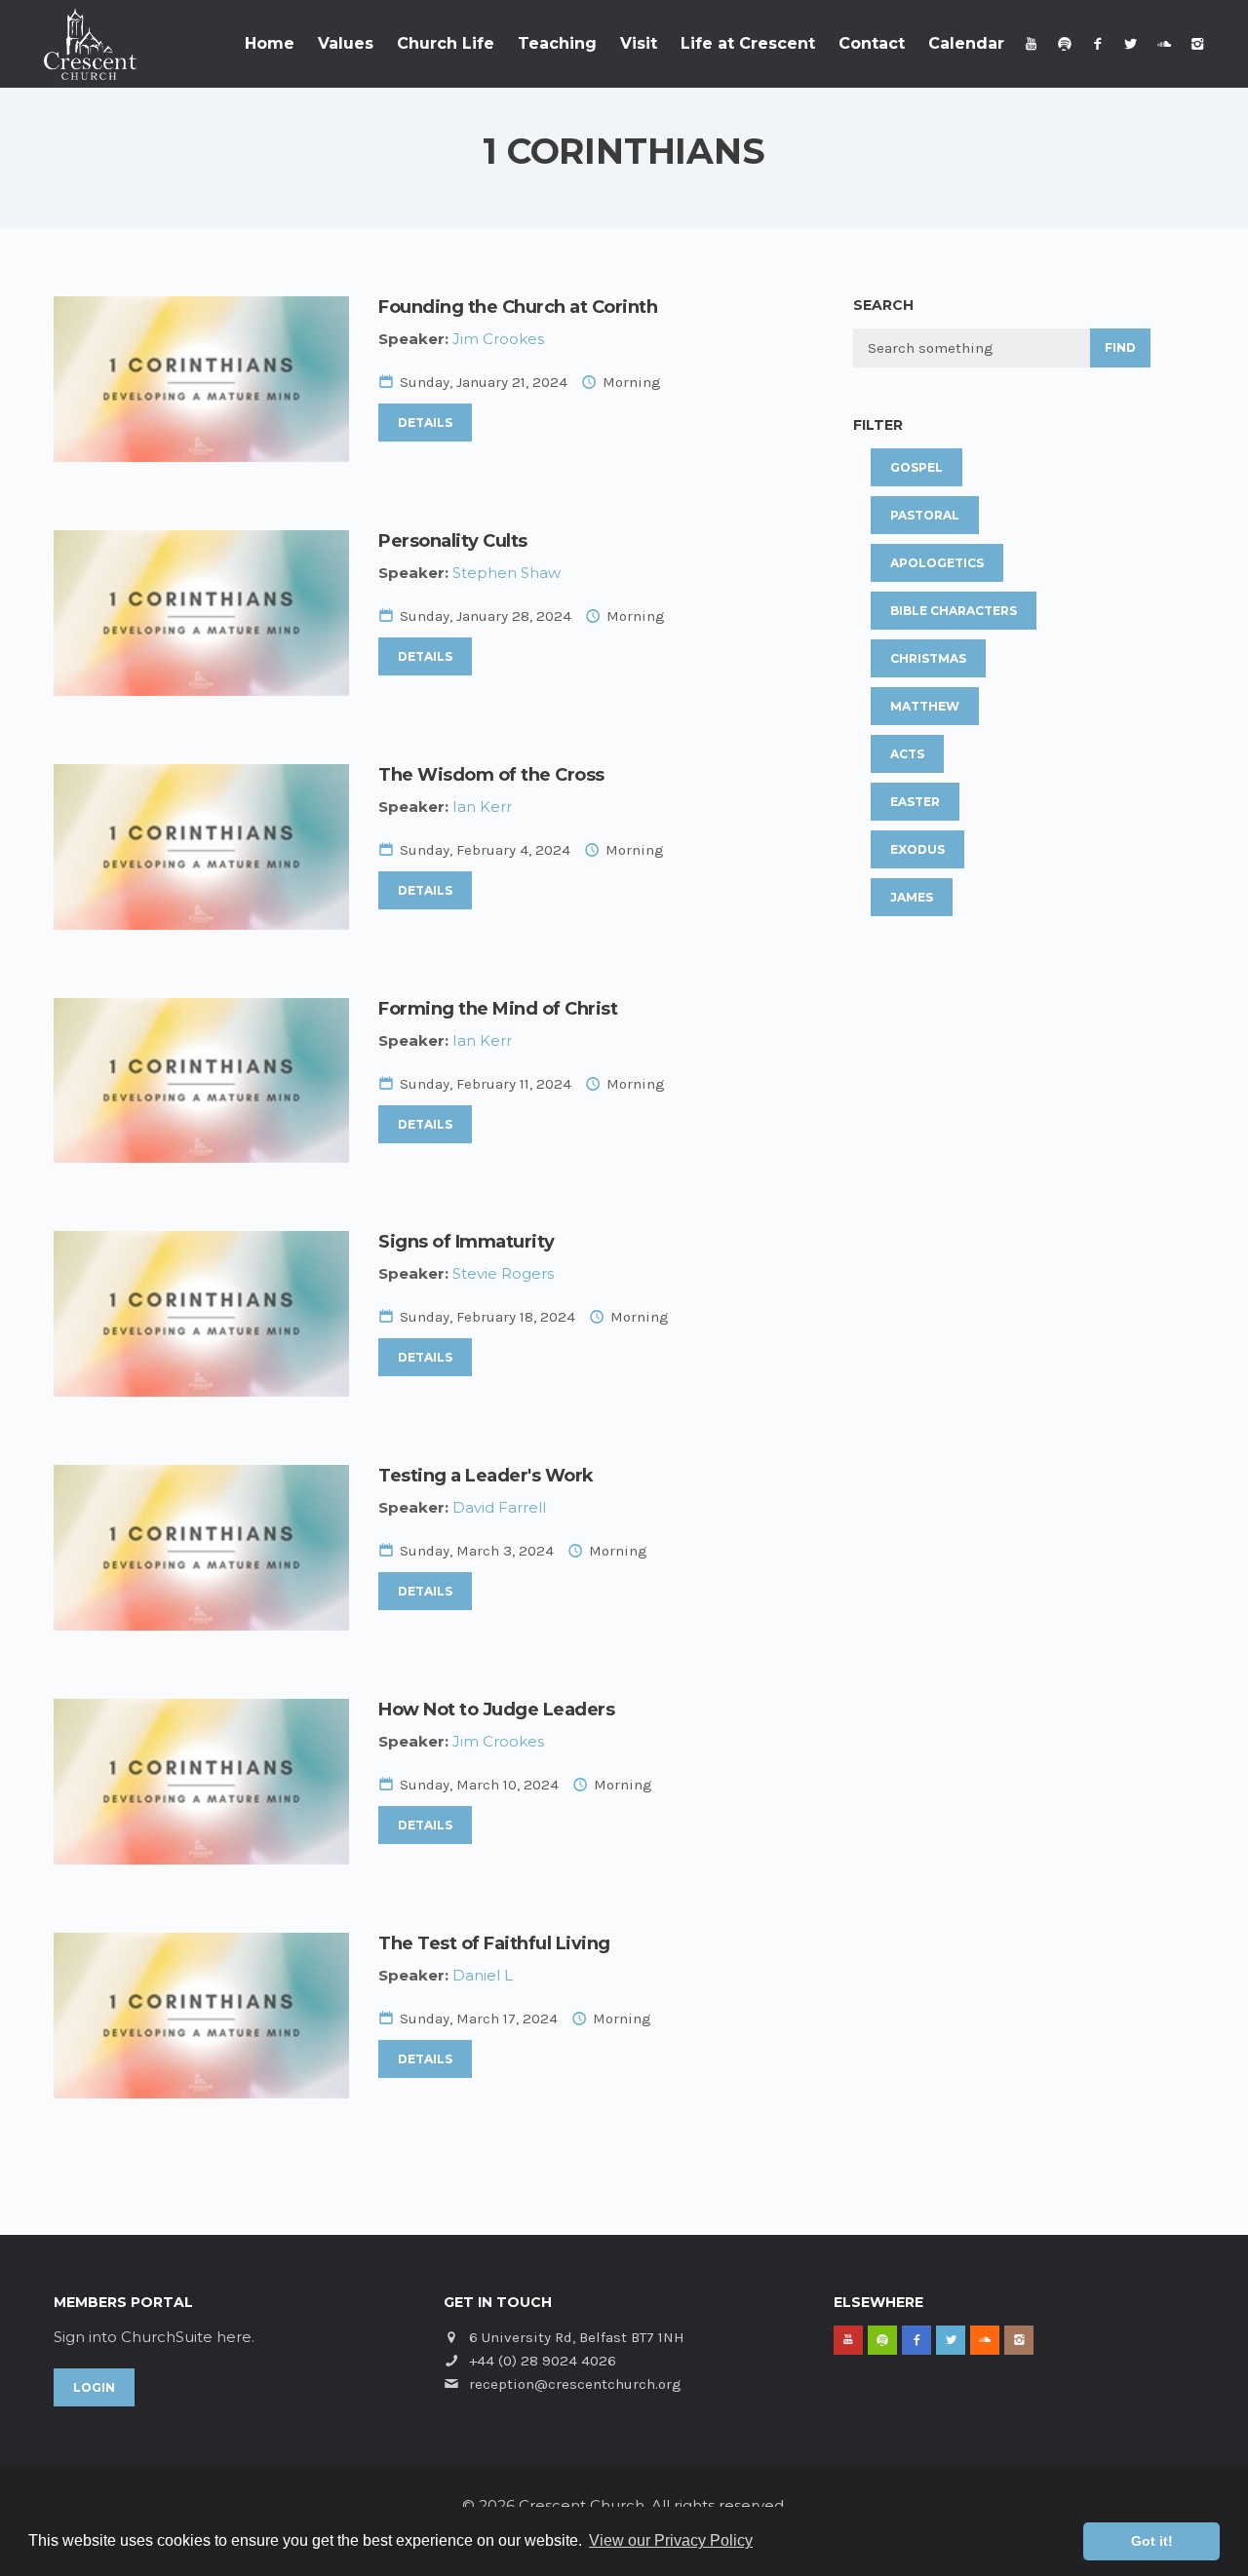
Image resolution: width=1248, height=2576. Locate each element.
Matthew (925, 706)
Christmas (928, 658)
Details (425, 423)
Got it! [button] (1152, 2541)
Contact (872, 43)
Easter (915, 802)
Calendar (966, 43)
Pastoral (925, 515)
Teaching (557, 43)
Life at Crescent (748, 43)
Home (270, 43)
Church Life (446, 43)
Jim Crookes (498, 339)
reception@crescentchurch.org (575, 2384)
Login (94, 2387)
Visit (639, 43)
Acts (907, 754)
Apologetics (937, 563)
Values (346, 43)
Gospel (916, 467)
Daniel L (483, 1975)
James (912, 897)
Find (1120, 347)
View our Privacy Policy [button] (671, 2540)
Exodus (917, 849)
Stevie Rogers (503, 1273)
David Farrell (499, 1507)
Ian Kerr (482, 807)
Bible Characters (954, 611)
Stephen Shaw (507, 573)
